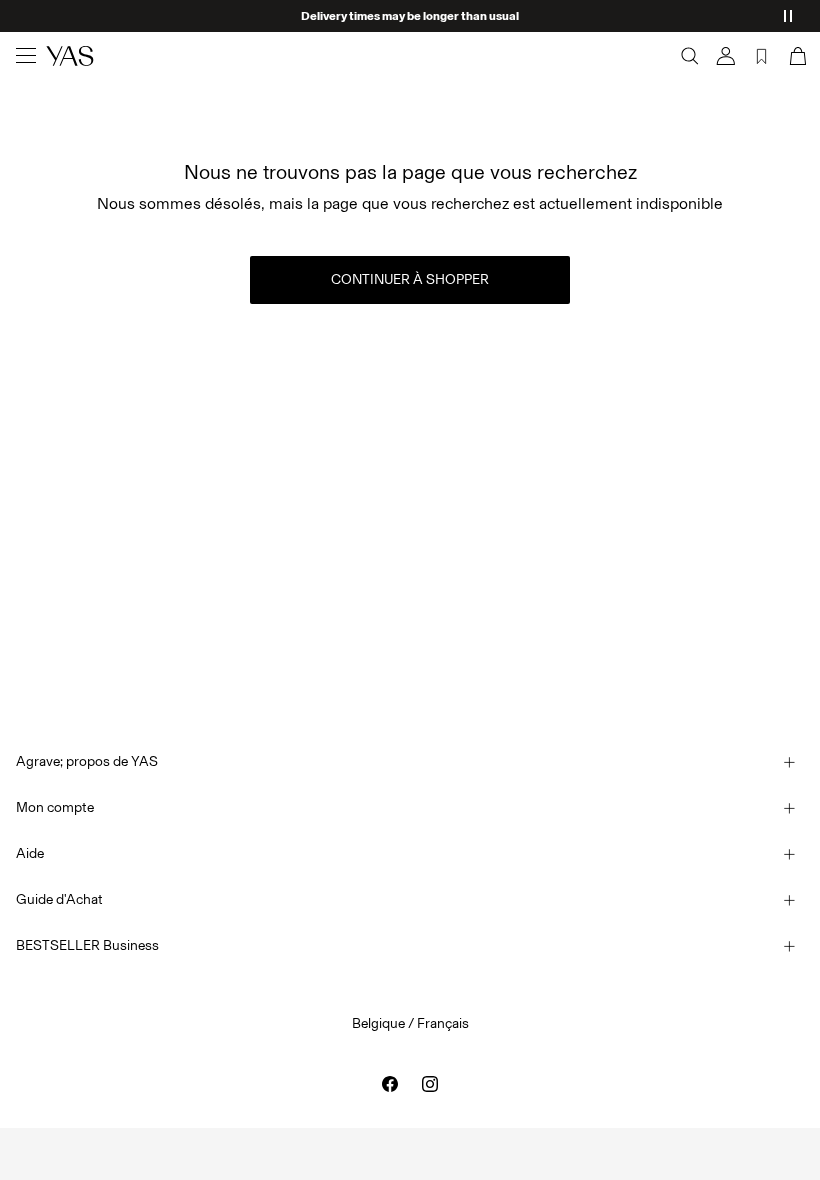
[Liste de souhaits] (762, 56)
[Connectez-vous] (726, 56)
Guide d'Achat (59, 899)
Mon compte (55, 807)
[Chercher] (690, 56)
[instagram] (430, 1084)
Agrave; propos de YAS (87, 761)
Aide (30, 853)
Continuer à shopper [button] (410, 279)
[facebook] (390, 1084)
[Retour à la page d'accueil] (70, 56)
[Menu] (26, 56)
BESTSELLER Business (87, 945)
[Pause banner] (788, 16)
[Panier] (796, 56)
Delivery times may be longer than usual (410, 16)
